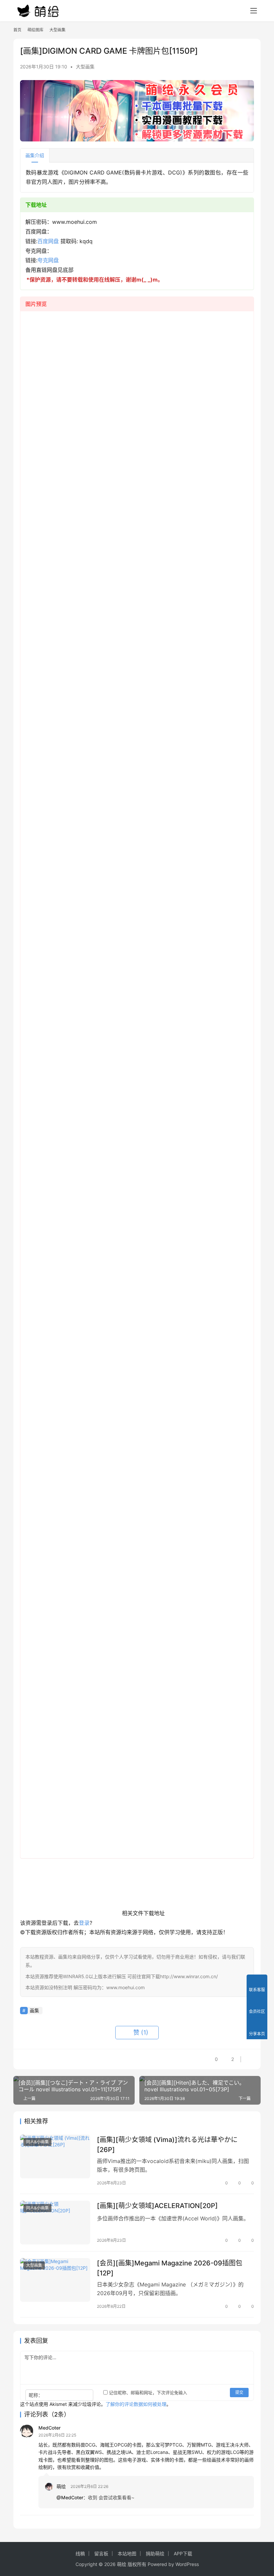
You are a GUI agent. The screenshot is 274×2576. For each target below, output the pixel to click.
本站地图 (127, 2553)
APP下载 (183, 2553)
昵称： (36, 2395)
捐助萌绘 (155, 2553)
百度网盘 (48, 241)
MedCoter (49, 2428)
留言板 (101, 2553)
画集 (34, 2010)
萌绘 (61, 2486)
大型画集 (85, 67)
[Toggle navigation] (254, 11)
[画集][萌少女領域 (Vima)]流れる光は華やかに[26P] (167, 2144)
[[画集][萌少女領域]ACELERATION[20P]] (55, 2223)
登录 (84, 1923)
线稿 (80, 2553)
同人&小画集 (37, 2142)
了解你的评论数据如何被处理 (136, 2404)
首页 (17, 30)
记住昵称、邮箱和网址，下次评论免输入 (147, 2393)
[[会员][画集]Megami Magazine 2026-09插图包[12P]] (55, 2280)
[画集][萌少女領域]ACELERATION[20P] (157, 2206)
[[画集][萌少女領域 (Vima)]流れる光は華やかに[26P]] (55, 2157)
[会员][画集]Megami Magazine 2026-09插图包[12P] (170, 2268)
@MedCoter (70, 2497)
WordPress (187, 2564)
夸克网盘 (48, 260)
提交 (239, 2392)
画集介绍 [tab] (35, 155)
